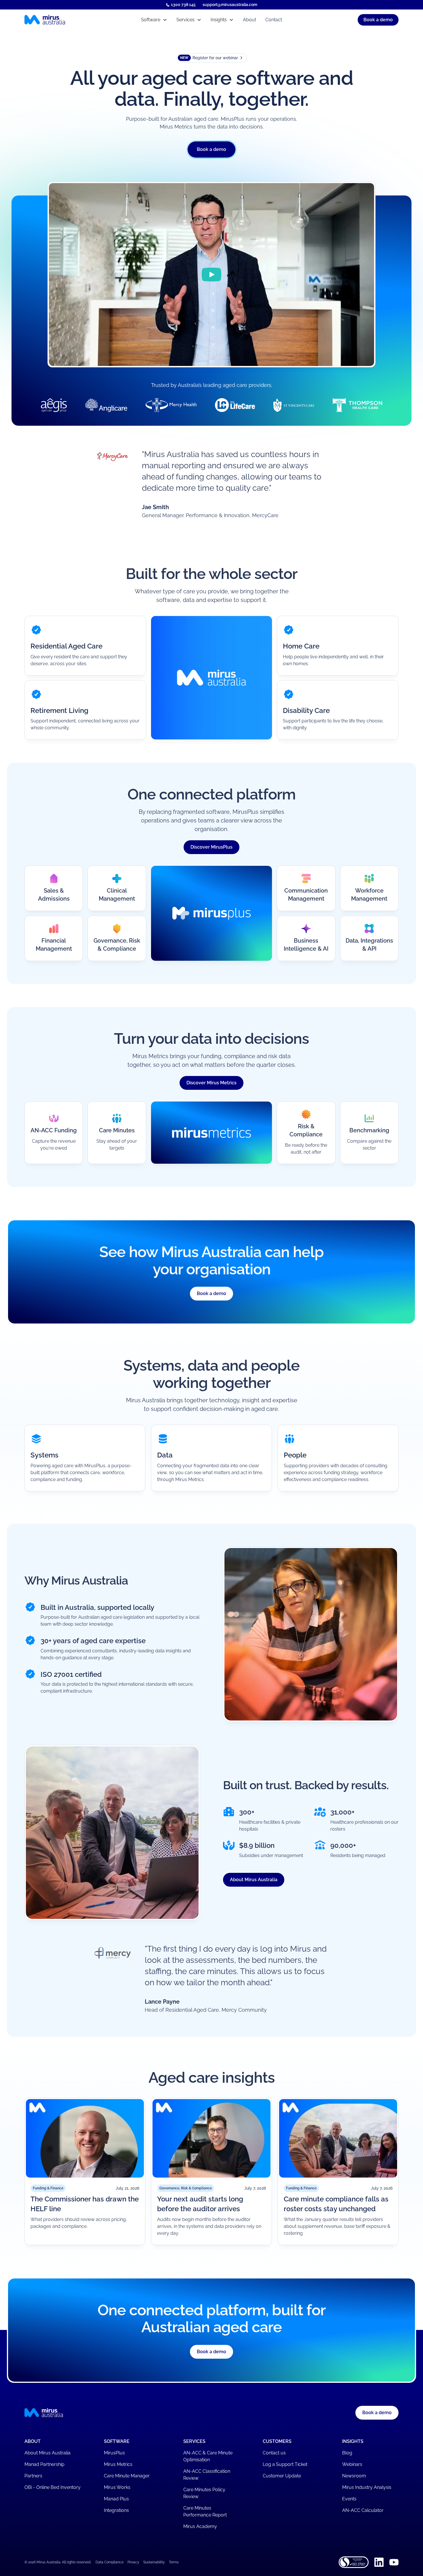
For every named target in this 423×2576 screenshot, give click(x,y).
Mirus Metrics (118, 2464)
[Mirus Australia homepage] (70, 20)
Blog (347, 2453)
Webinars (352, 2464)
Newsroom (354, 2476)
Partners (33, 2476)
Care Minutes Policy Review (204, 2493)
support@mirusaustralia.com (230, 5)
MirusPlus (114, 2453)
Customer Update (282, 2476)
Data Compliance (109, 2562)
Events (349, 2499)
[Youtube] (394, 2562)
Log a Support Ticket (285, 2464)
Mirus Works (117, 2487)
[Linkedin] (379, 2562)
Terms (174, 2562)
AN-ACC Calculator (363, 2510)
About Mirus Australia (254, 1880)
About (249, 20)
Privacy (133, 2562)
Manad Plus (116, 2499)
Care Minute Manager (127, 2476)
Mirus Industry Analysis (367, 2487)
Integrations (116, 2510)
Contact (274, 20)
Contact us (274, 2453)
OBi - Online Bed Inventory (53, 2487)
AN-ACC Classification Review (207, 2475)
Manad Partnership (44, 2464)
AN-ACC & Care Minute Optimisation (208, 2456)
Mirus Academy (200, 2526)
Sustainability (154, 2562)
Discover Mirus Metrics (211, 1083)
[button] (154, 20)
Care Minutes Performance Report (205, 2511)
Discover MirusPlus (211, 847)
